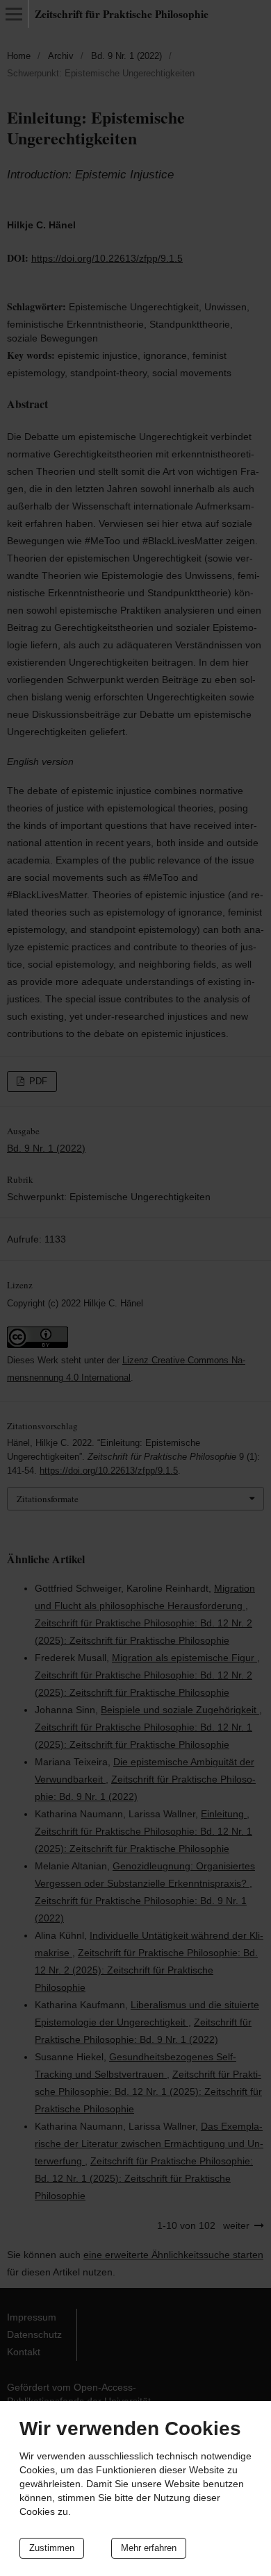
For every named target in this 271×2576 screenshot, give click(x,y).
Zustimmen (52, 2548)
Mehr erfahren (149, 2548)
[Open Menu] (14, 14)
